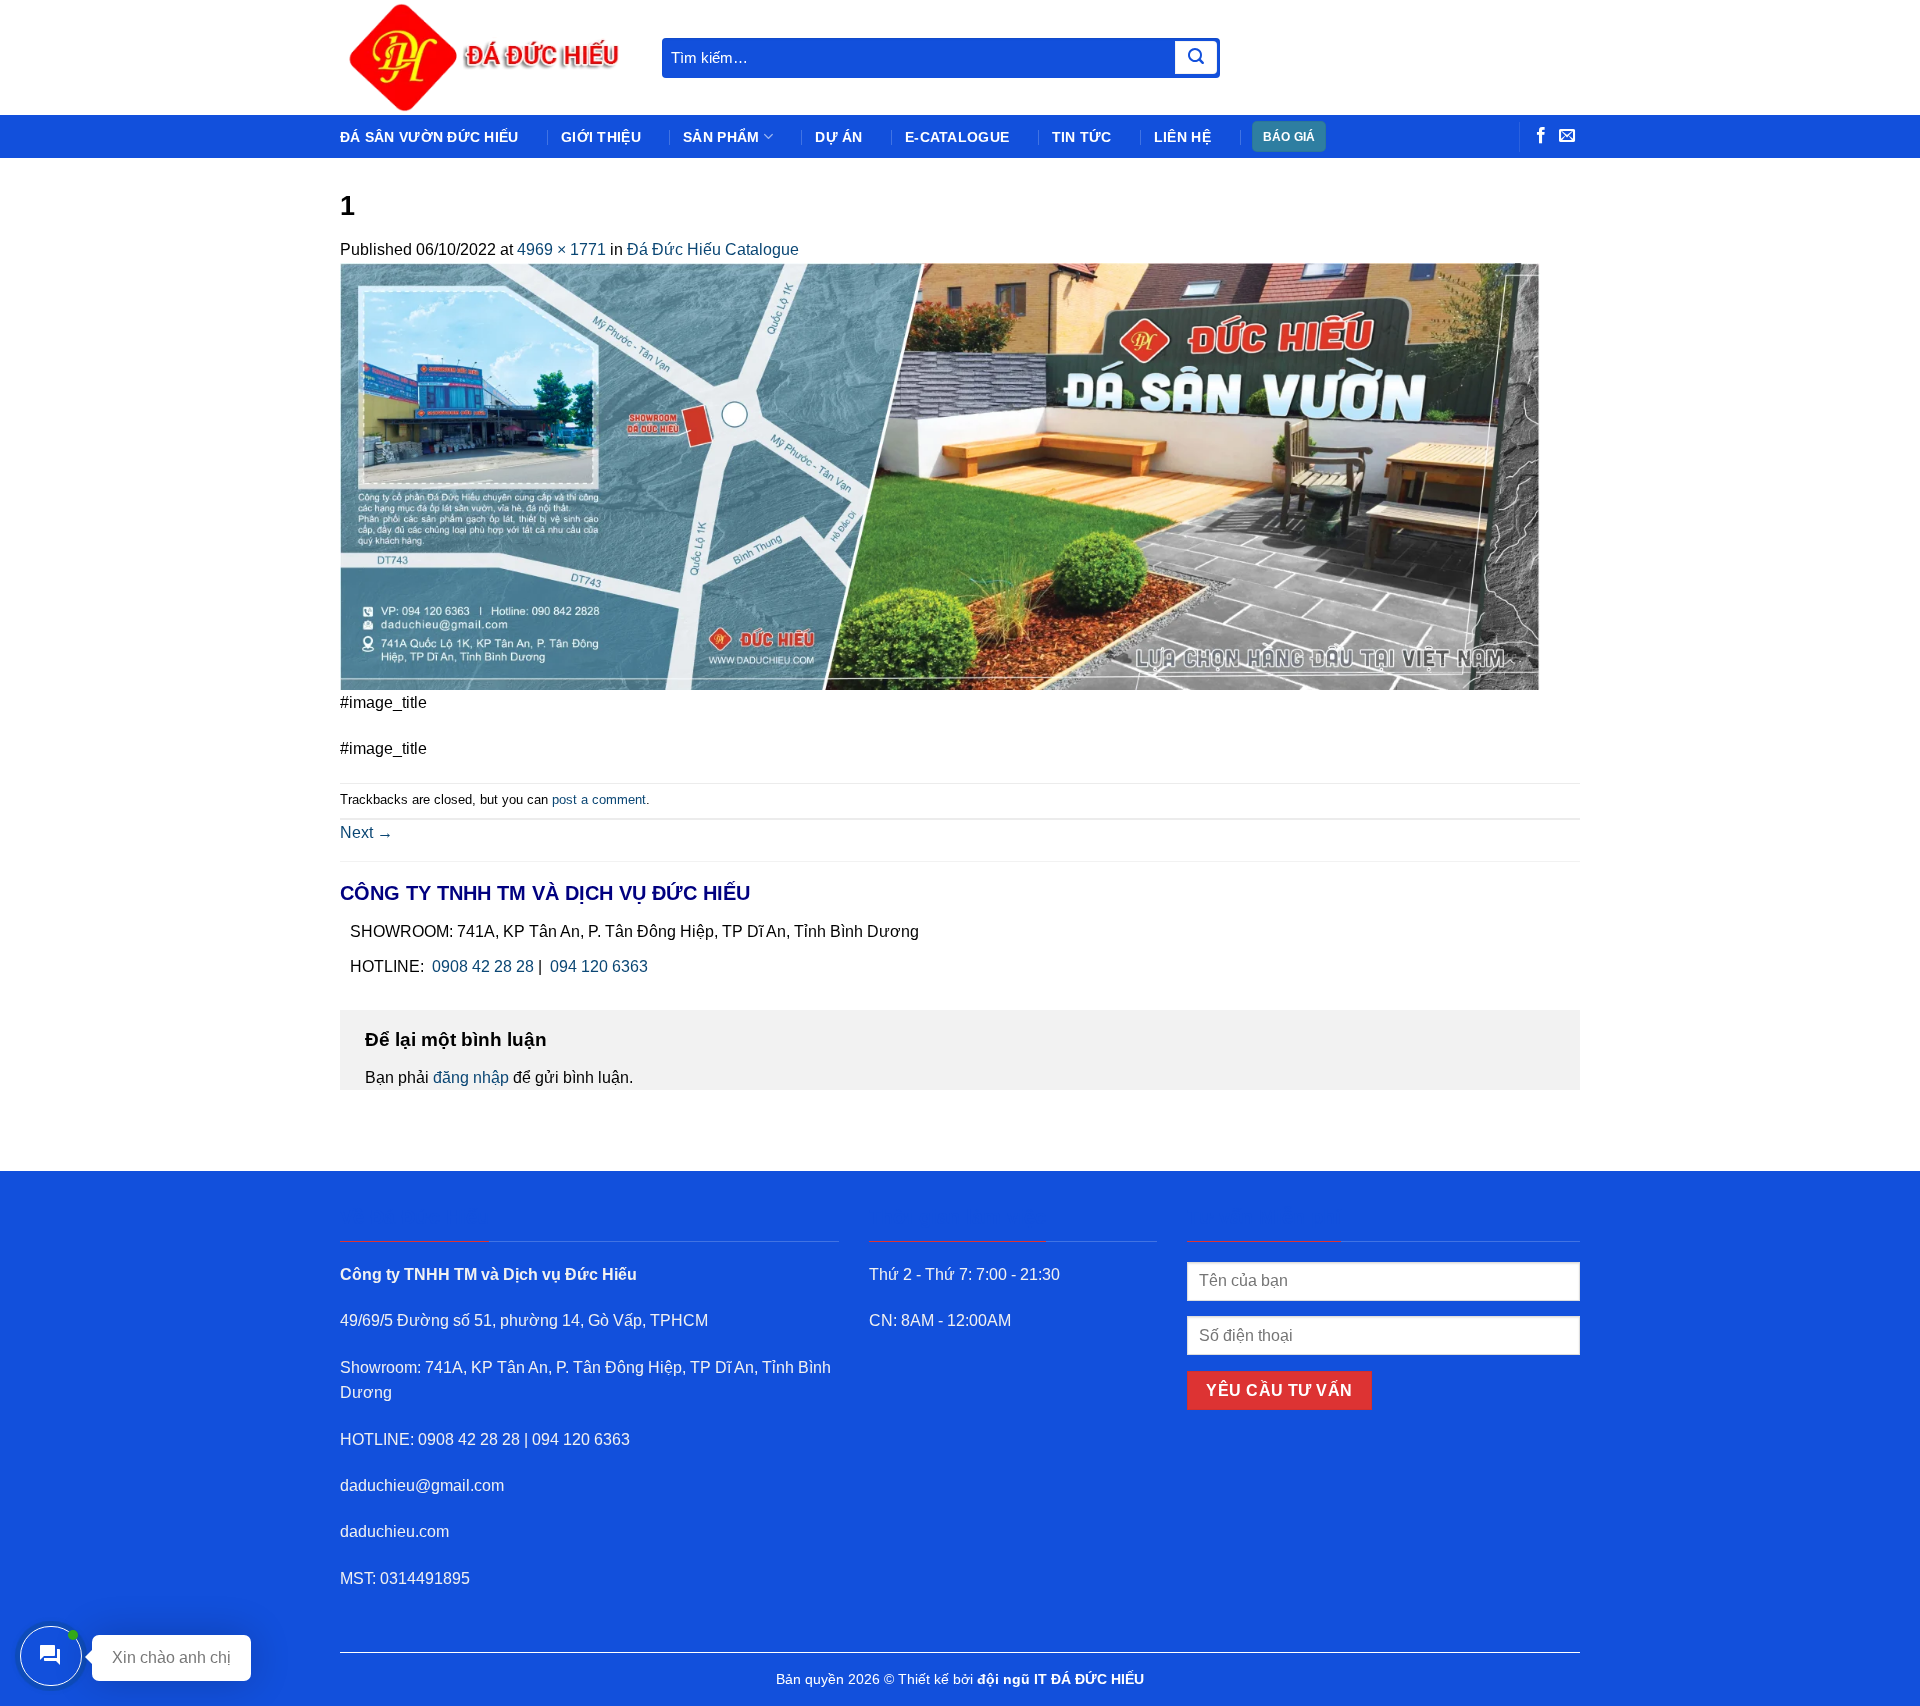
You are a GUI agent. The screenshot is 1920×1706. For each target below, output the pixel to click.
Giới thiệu (601, 137)
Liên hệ (1182, 137)
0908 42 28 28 (483, 966)
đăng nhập (471, 1077)
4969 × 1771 (561, 249)
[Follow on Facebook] (1541, 136)
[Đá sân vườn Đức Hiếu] (486, 57)
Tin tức (1082, 137)
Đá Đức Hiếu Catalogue (713, 249)
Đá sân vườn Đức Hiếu (429, 137)
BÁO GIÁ (1289, 137)
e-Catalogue (957, 137)
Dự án (838, 137)
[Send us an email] (1567, 136)
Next (366, 832)
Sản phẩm (721, 137)
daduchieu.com (394, 1531)
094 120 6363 (599, 966)
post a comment (599, 799)
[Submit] (1196, 58)
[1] (940, 474)
